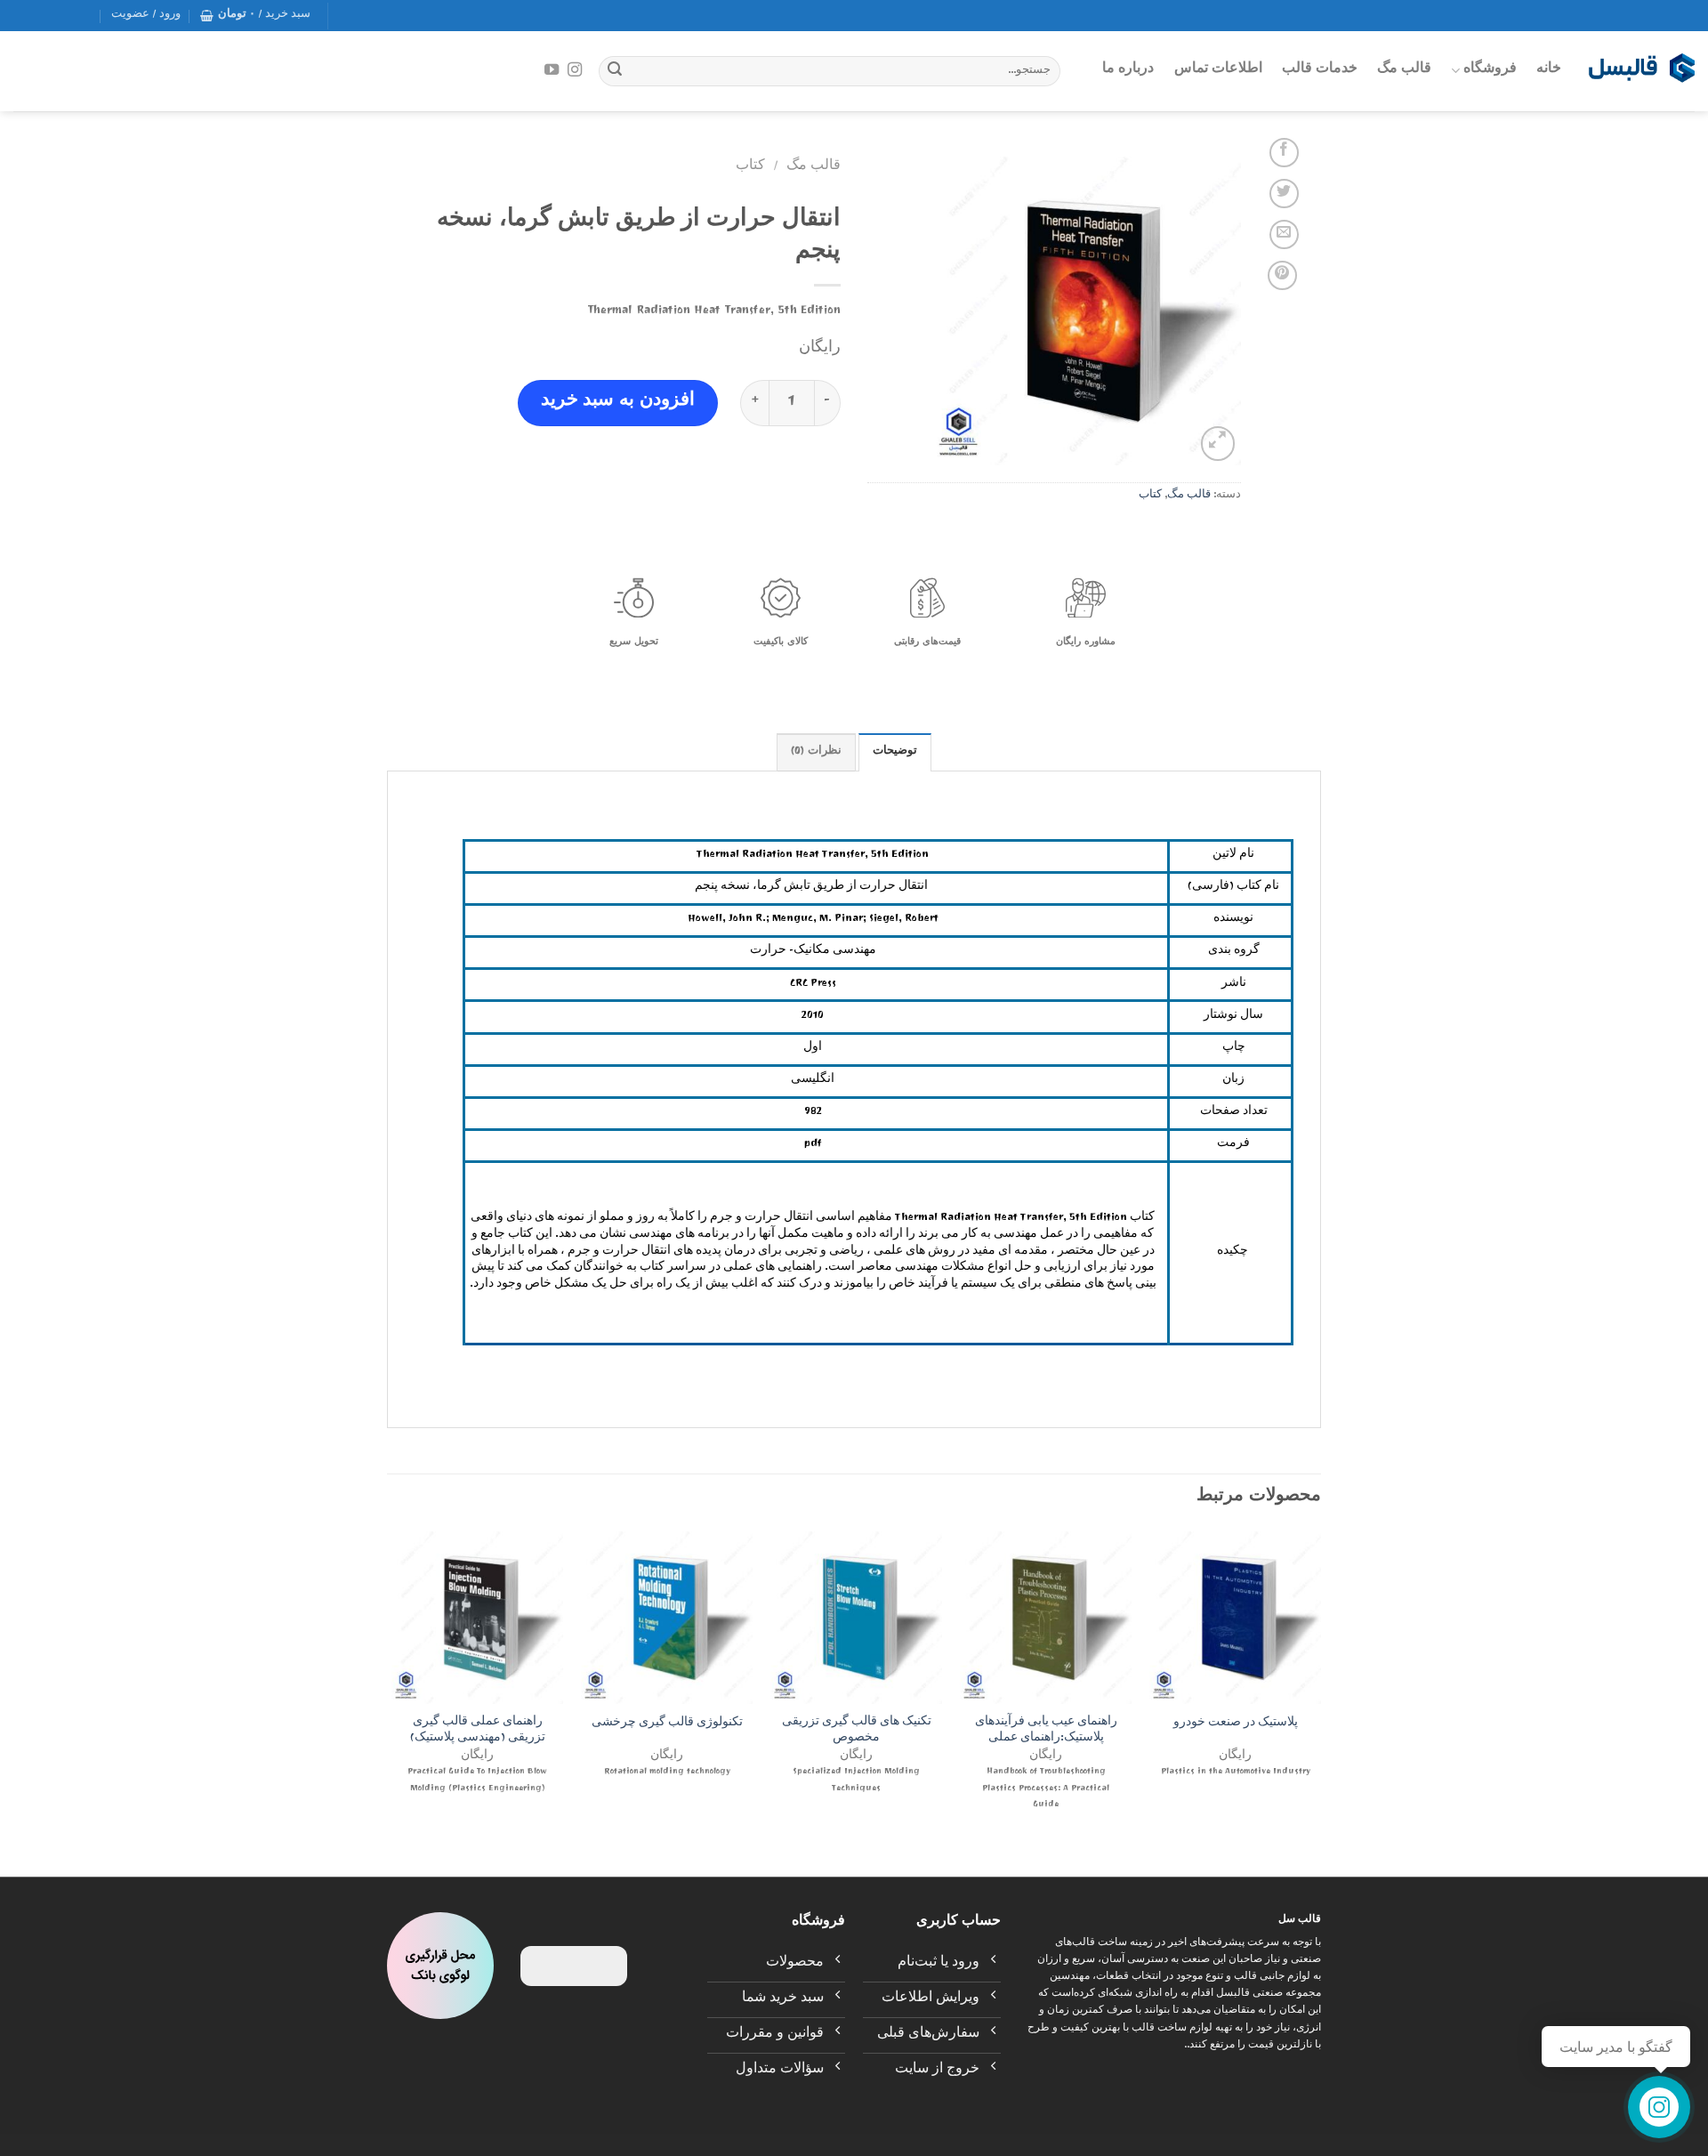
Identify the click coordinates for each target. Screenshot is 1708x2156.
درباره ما (1128, 70)
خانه (1549, 70)
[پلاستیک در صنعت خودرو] (1235, 1617)
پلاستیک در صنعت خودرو (1236, 1725)
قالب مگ (1404, 70)
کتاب (1150, 496)
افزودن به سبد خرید (618, 403)
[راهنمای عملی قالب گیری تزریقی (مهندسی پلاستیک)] (477, 1617)
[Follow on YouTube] (552, 70)
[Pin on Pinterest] (1282, 275)
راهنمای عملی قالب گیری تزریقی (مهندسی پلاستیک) (478, 1732)
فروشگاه (1490, 70)
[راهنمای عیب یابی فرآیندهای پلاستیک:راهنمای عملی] (1046, 1617)
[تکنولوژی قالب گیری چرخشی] (667, 1617)
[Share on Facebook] (1284, 153)
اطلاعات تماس (1218, 70)
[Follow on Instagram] (575, 70)
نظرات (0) (816, 752)
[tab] (895, 752)
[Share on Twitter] (1284, 194)
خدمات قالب (1320, 70)
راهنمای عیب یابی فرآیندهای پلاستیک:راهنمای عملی (1046, 1732)
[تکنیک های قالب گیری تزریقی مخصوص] (856, 1617)
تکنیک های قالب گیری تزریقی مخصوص (857, 1732)
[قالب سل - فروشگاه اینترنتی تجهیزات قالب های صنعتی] (1641, 71)
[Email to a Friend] (1284, 234)
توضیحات (895, 752)
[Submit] (615, 71)
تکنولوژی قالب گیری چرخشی (667, 1725)
